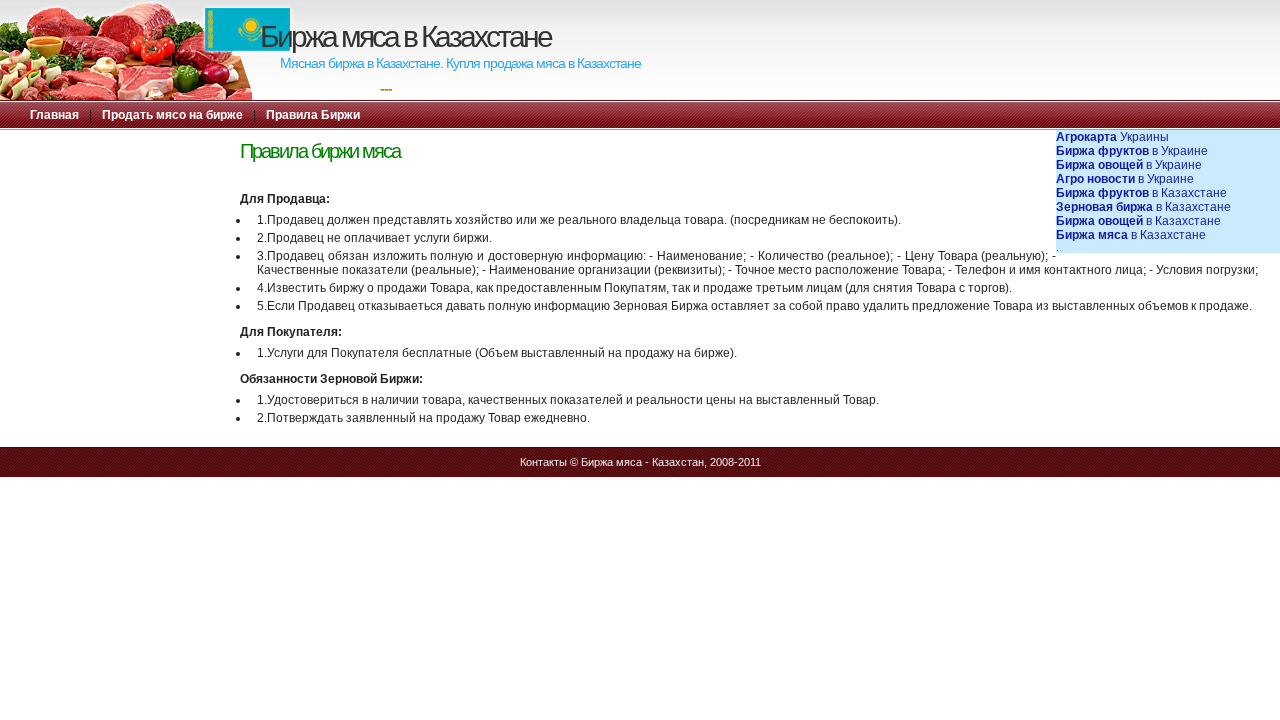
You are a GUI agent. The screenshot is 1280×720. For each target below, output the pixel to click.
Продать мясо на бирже (172, 115)
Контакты (543, 462)
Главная (54, 115)
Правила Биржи (313, 115)
